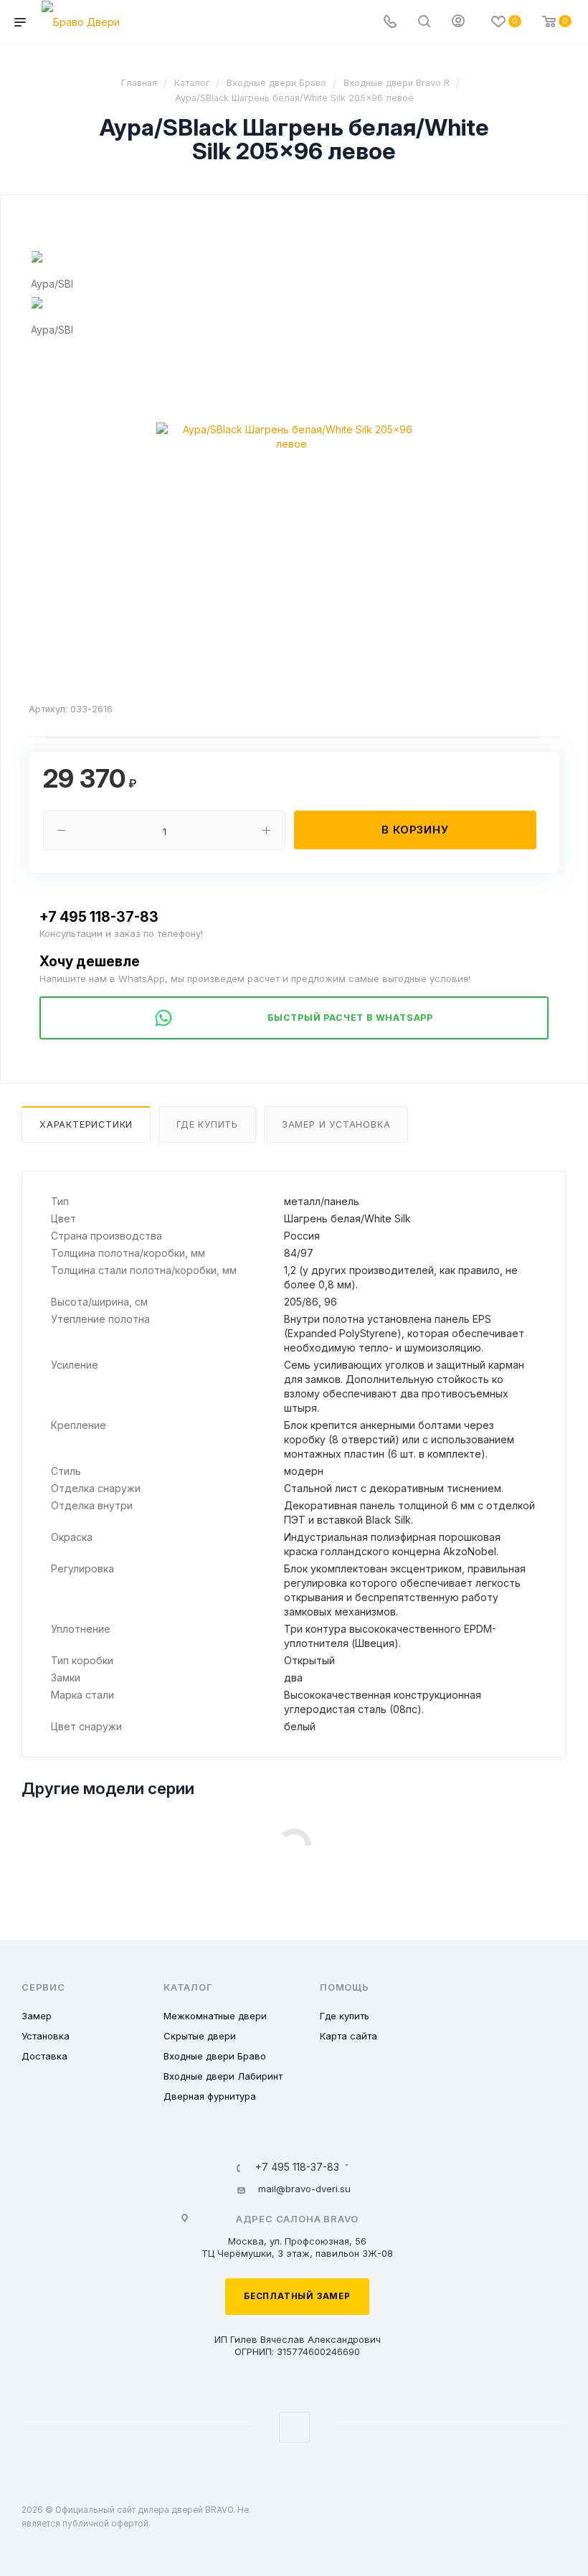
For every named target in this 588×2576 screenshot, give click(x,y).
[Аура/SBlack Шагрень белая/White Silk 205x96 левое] (291, 437)
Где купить (207, 1124)
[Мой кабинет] (458, 23)
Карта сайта (348, 2036)
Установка (46, 2036)
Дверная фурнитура (210, 2096)
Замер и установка (336, 1124)
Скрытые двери (200, 2036)
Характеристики (86, 1124)
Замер (37, 2016)
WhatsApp (294, 2427)
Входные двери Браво (215, 2056)
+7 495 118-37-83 (99, 917)
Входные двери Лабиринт (223, 2076)
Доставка (44, 2056)
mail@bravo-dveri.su (304, 2189)
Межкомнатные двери (215, 2016)
